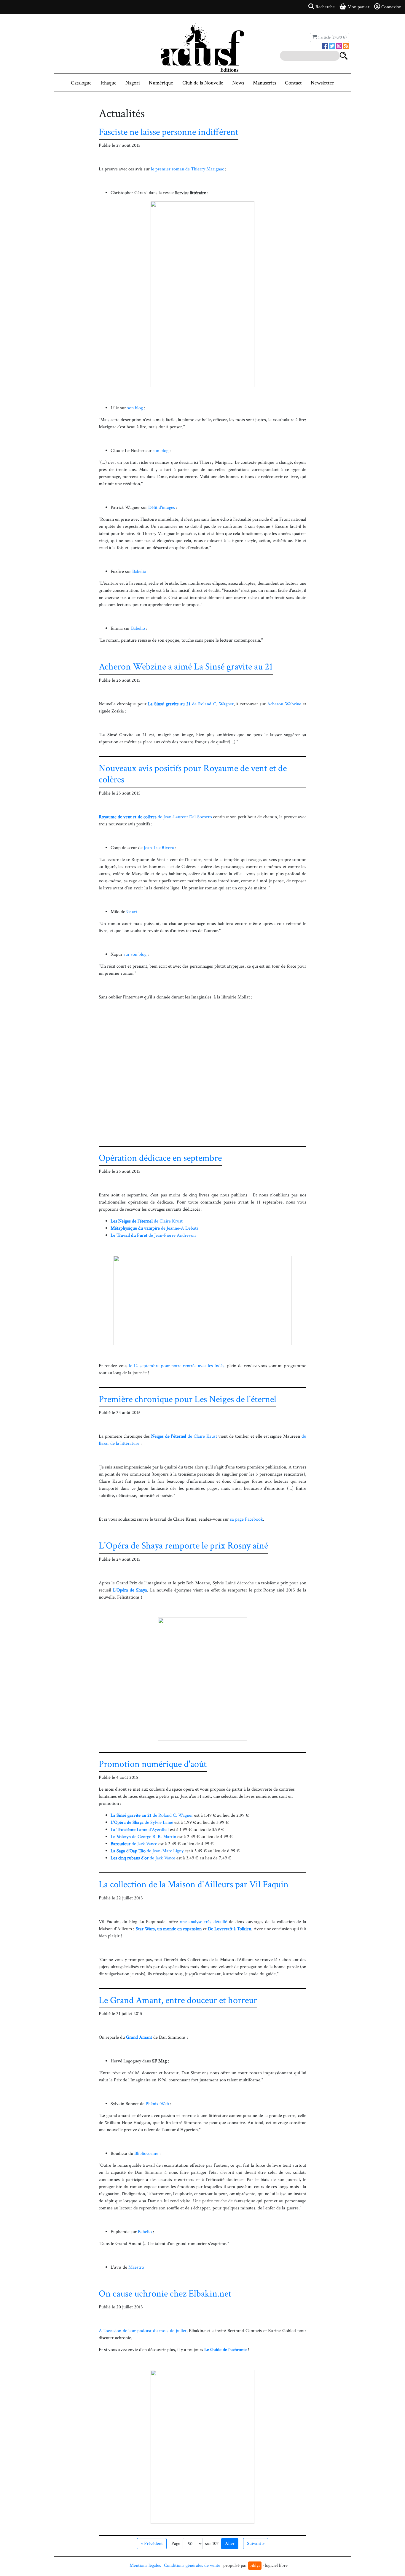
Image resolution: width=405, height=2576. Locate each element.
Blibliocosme (146, 2154)
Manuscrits (264, 83)
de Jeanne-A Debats (154, 1228)
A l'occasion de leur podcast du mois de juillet (143, 2331)
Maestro (136, 2267)
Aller (230, 2544)
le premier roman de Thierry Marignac (187, 169)
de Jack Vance (134, 1844)
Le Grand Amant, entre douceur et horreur (178, 2000)
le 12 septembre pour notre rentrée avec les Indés (177, 1366)
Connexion (391, 7)
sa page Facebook (247, 1519)
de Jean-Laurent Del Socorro (155, 817)
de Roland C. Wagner (191, 704)
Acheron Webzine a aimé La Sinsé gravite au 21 (186, 667)
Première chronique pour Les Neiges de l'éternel (188, 1399)
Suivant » (256, 2544)
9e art (132, 912)
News (238, 83)
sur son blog (135, 954)
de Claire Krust (147, 1221)
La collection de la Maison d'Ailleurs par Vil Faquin (194, 1884)
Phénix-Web (157, 2104)
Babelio (139, 572)
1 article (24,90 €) (332, 37)
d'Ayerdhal (140, 1830)
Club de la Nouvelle (203, 83)
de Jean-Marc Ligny (147, 1851)
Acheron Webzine (284, 704)
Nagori (133, 83)
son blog (135, 408)
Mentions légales (145, 2565)
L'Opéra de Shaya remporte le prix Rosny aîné (183, 1546)
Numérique (161, 83)
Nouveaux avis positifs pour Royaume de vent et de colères (193, 774)
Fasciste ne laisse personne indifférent (169, 132)
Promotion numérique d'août (153, 1764)
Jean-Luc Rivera (159, 848)
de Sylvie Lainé (142, 1822)
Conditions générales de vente (192, 2565)
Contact (293, 83)
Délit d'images (162, 508)
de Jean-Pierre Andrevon (153, 1235)
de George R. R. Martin (143, 1837)
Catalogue (81, 83)
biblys (255, 2565)
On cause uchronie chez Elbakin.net (165, 2294)
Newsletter (322, 83)
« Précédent (152, 2544)
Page (176, 2544)
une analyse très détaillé (204, 1922)
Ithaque (109, 83)
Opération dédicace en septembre (160, 1158)
